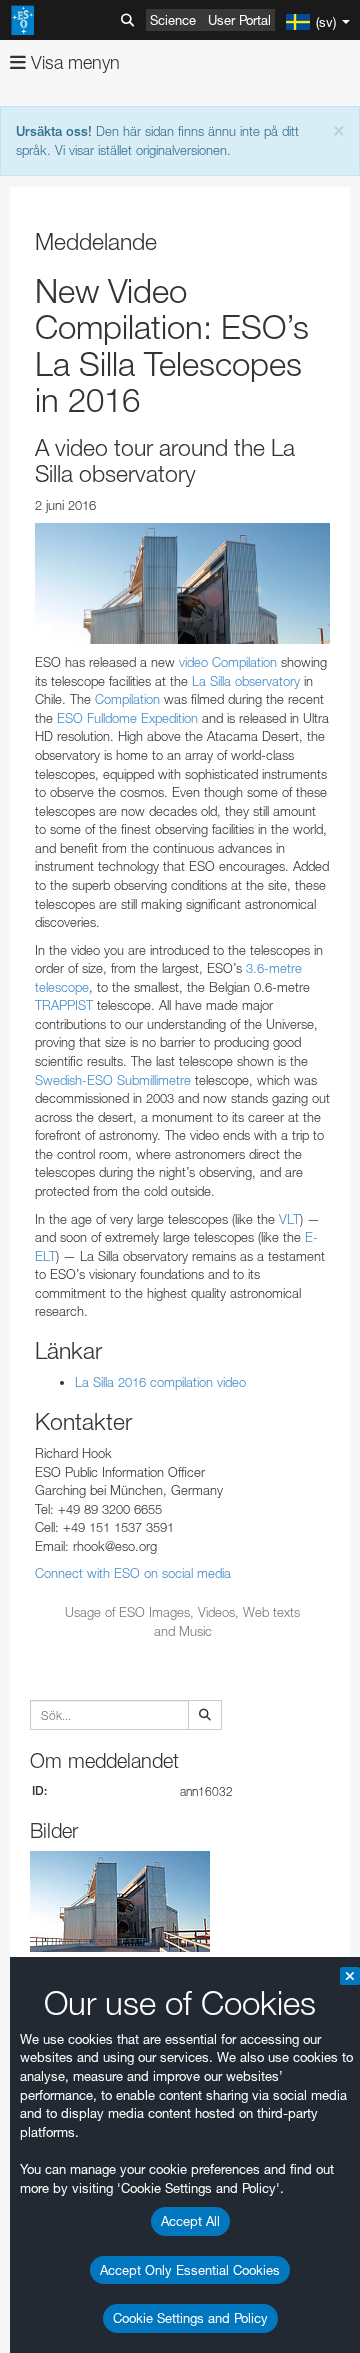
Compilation (129, 699)
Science (173, 20)
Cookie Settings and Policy (190, 2318)
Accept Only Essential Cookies (190, 2270)
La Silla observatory (246, 681)
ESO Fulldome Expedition (127, 718)
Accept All (190, 2221)
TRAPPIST (64, 1005)
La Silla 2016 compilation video (160, 1382)
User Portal (239, 20)
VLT (289, 1219)
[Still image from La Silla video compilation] (182, 583)
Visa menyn (73, 62)
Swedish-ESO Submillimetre (113, 1080)
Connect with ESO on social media (133, 1573)
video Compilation (228, 662)
